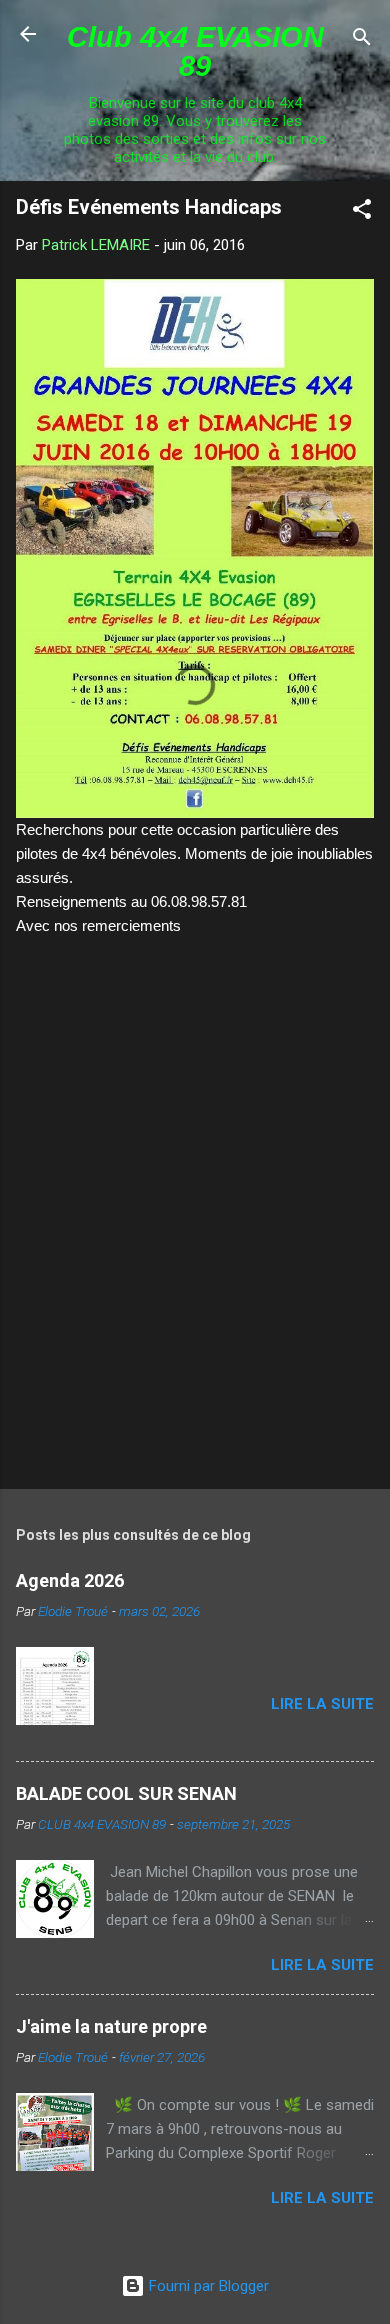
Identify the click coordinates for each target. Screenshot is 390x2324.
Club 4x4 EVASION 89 (195, 51)
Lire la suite (322, 1704)
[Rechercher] (362, 40)
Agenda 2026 (70, 1580)
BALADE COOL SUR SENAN (126, 1793)
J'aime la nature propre (111, 2026)
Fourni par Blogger (207, 2286)
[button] (362, 212)
